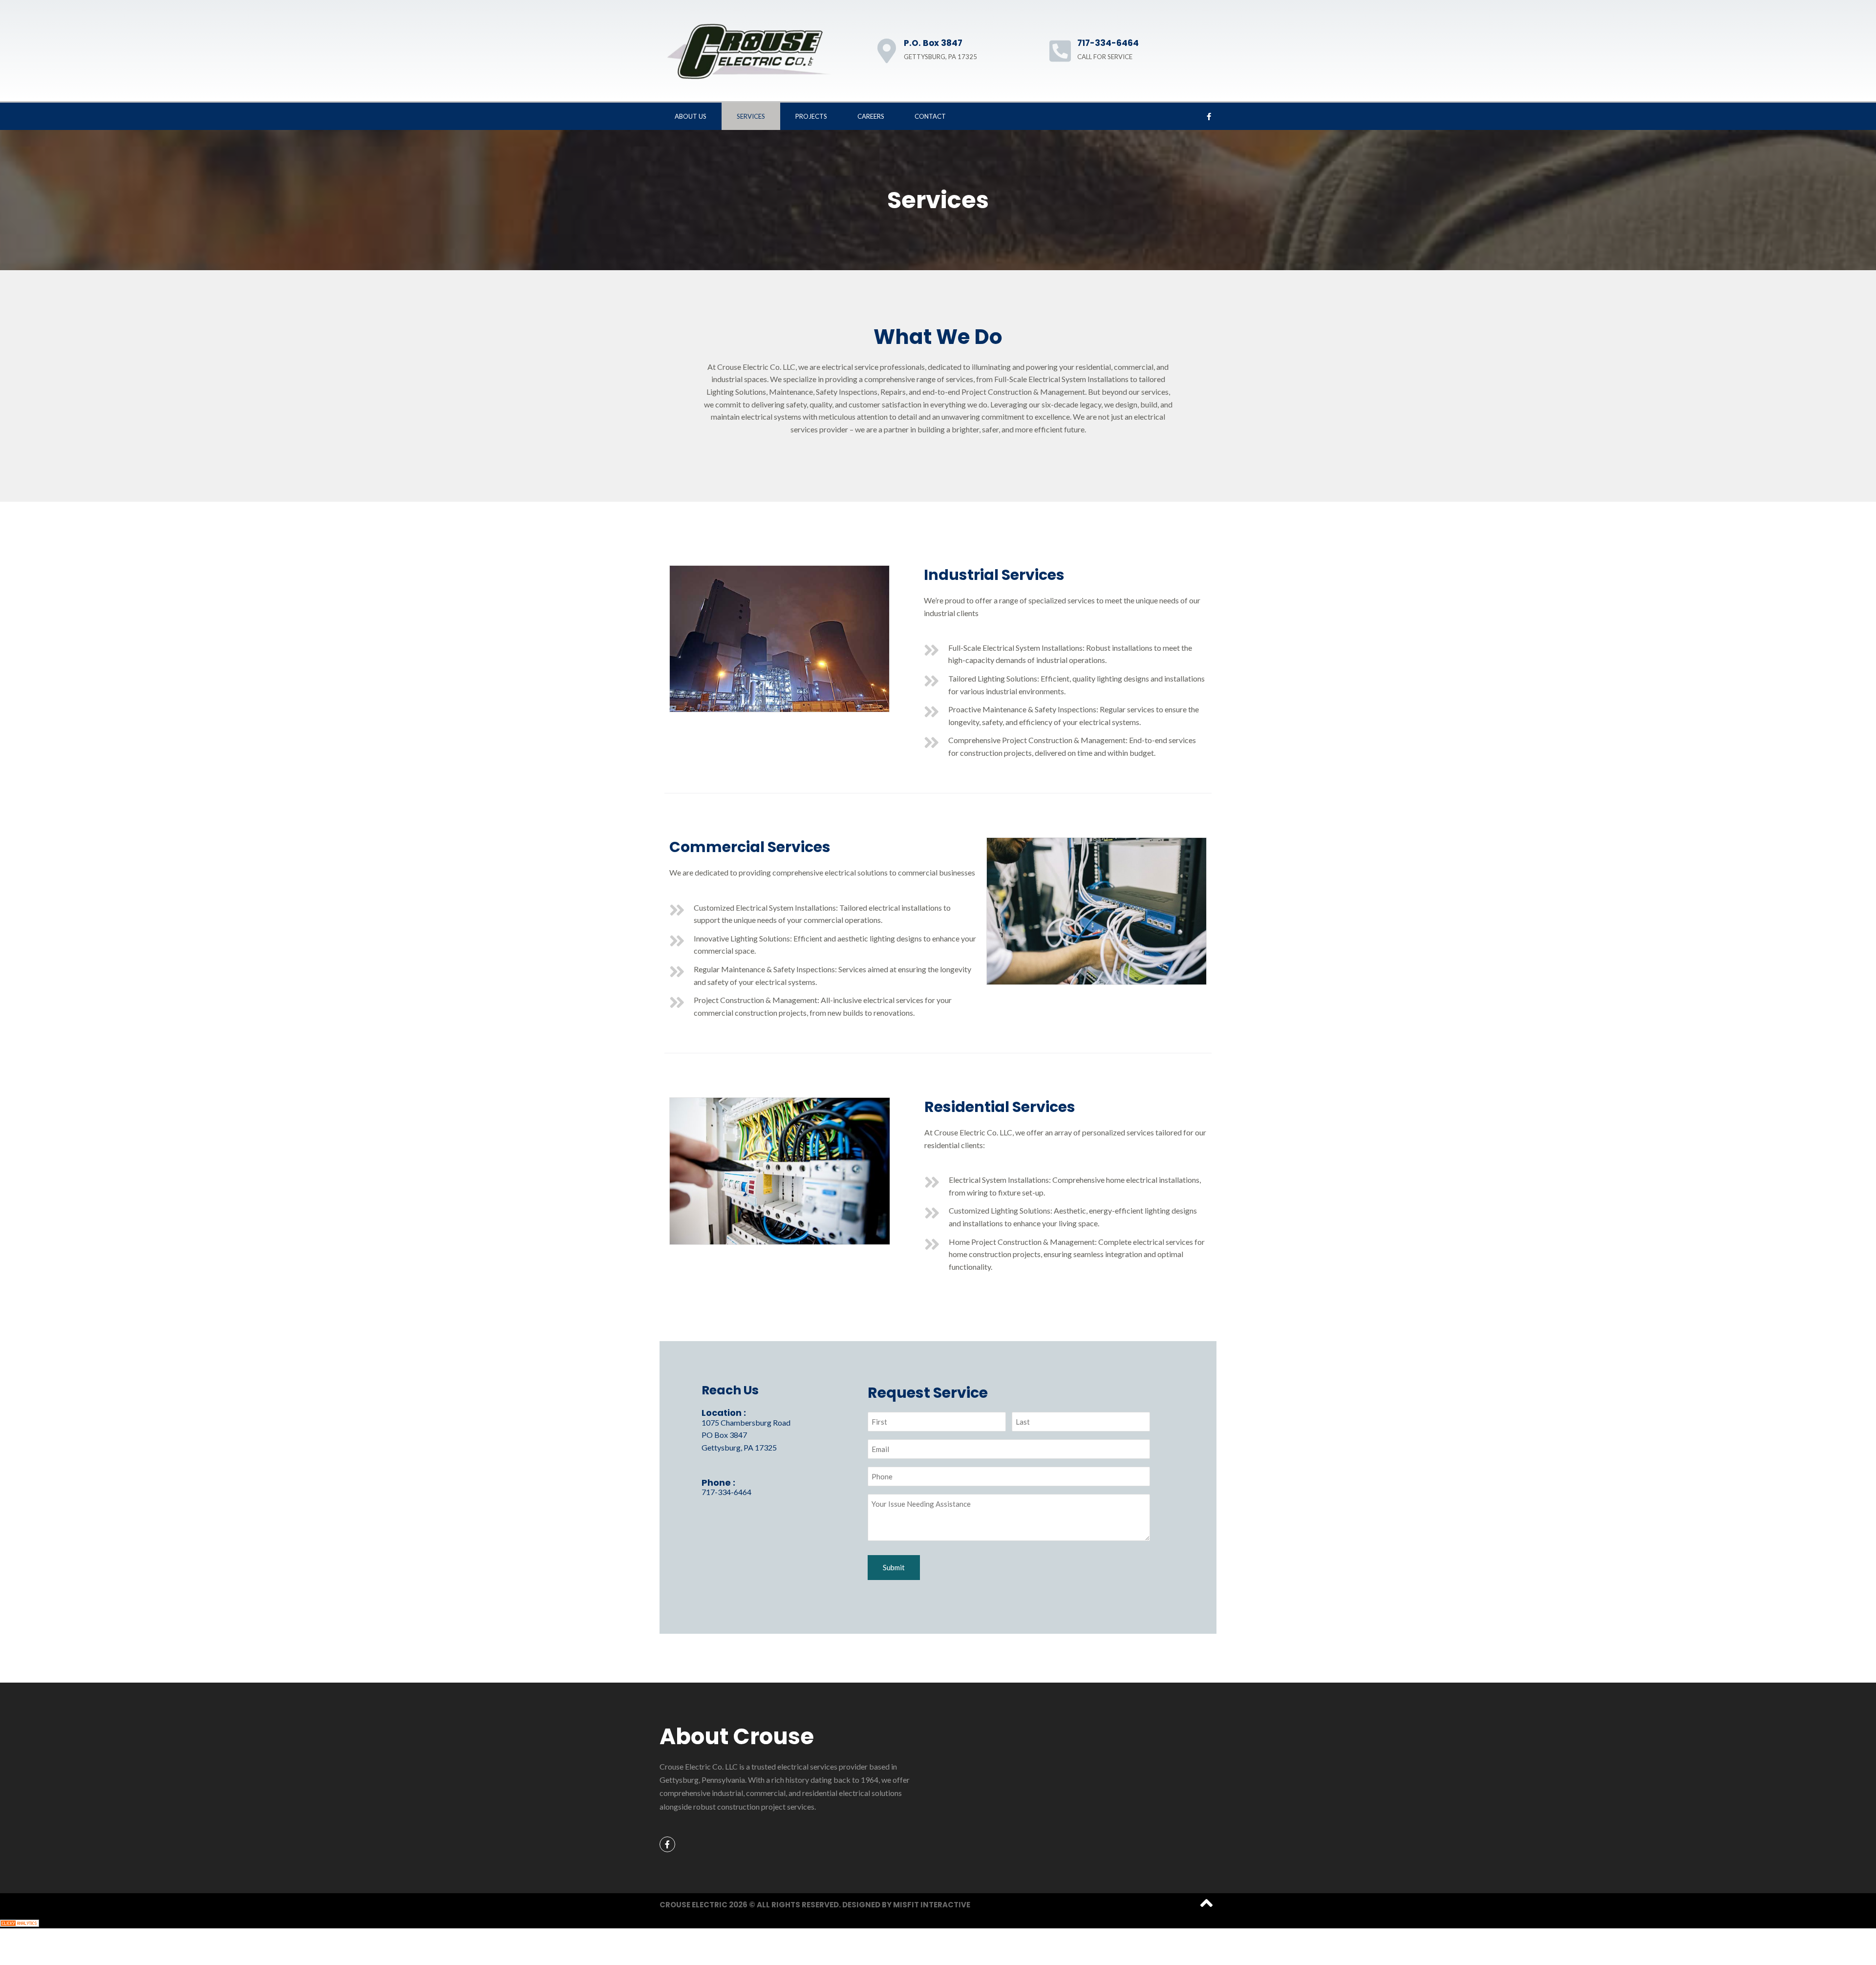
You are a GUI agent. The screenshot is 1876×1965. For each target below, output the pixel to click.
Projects (811, 116)
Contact (930, 116)
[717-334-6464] (1060, 51)
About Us (691, 116)
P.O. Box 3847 (933, 43)
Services (751, 116)
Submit (894, 1567)
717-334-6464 (1108, 43)
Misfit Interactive (932, 1905)
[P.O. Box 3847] (887, 51)
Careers (871, 116)
